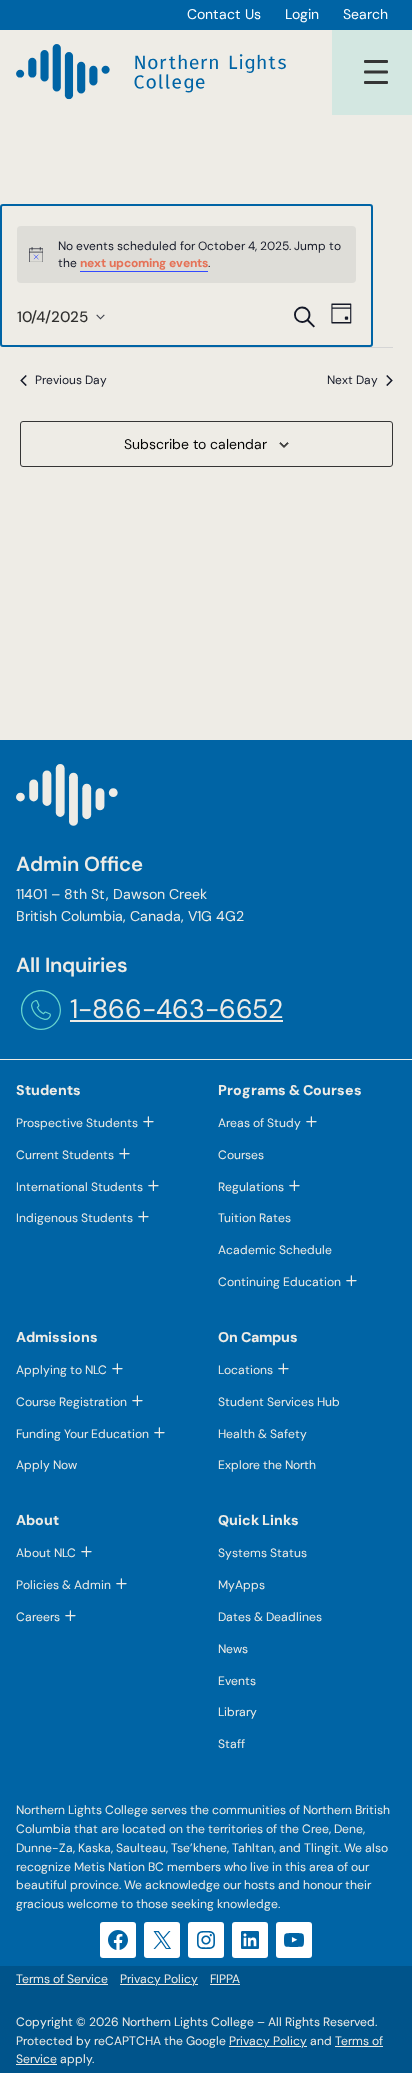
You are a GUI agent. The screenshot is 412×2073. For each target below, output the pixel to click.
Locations (245, 1370)
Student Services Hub (279, 1402)
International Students (79, 1187)
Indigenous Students (74, 1218)
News (233, 1649)
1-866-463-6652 (176, 1009)
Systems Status (262, 1553)
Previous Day (71, 380)
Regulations (251, 1187)
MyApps (241, 1585)
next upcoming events (144, 263)
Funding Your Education (82, 1434)
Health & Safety (262, 1434)
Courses (241, 1155)
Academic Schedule (275, 1250)
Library (237, 1712)
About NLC (46, 1553)
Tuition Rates (254, 1218)
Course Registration (71, 1402)
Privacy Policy (268, 2041)
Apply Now (46, 1465)
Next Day (352, 380)
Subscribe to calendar (195, 444)
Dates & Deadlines (270, 1617)
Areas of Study (259, 1123)
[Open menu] (376, 72)
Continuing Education (279, 1282)
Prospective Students (77, 1123)
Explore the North (267, 1465)
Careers (38, 1617)
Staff (231, 1744)
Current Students (65, 1155)
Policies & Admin (63, 1585)
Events (237, 1681)
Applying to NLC (61, 1370)
